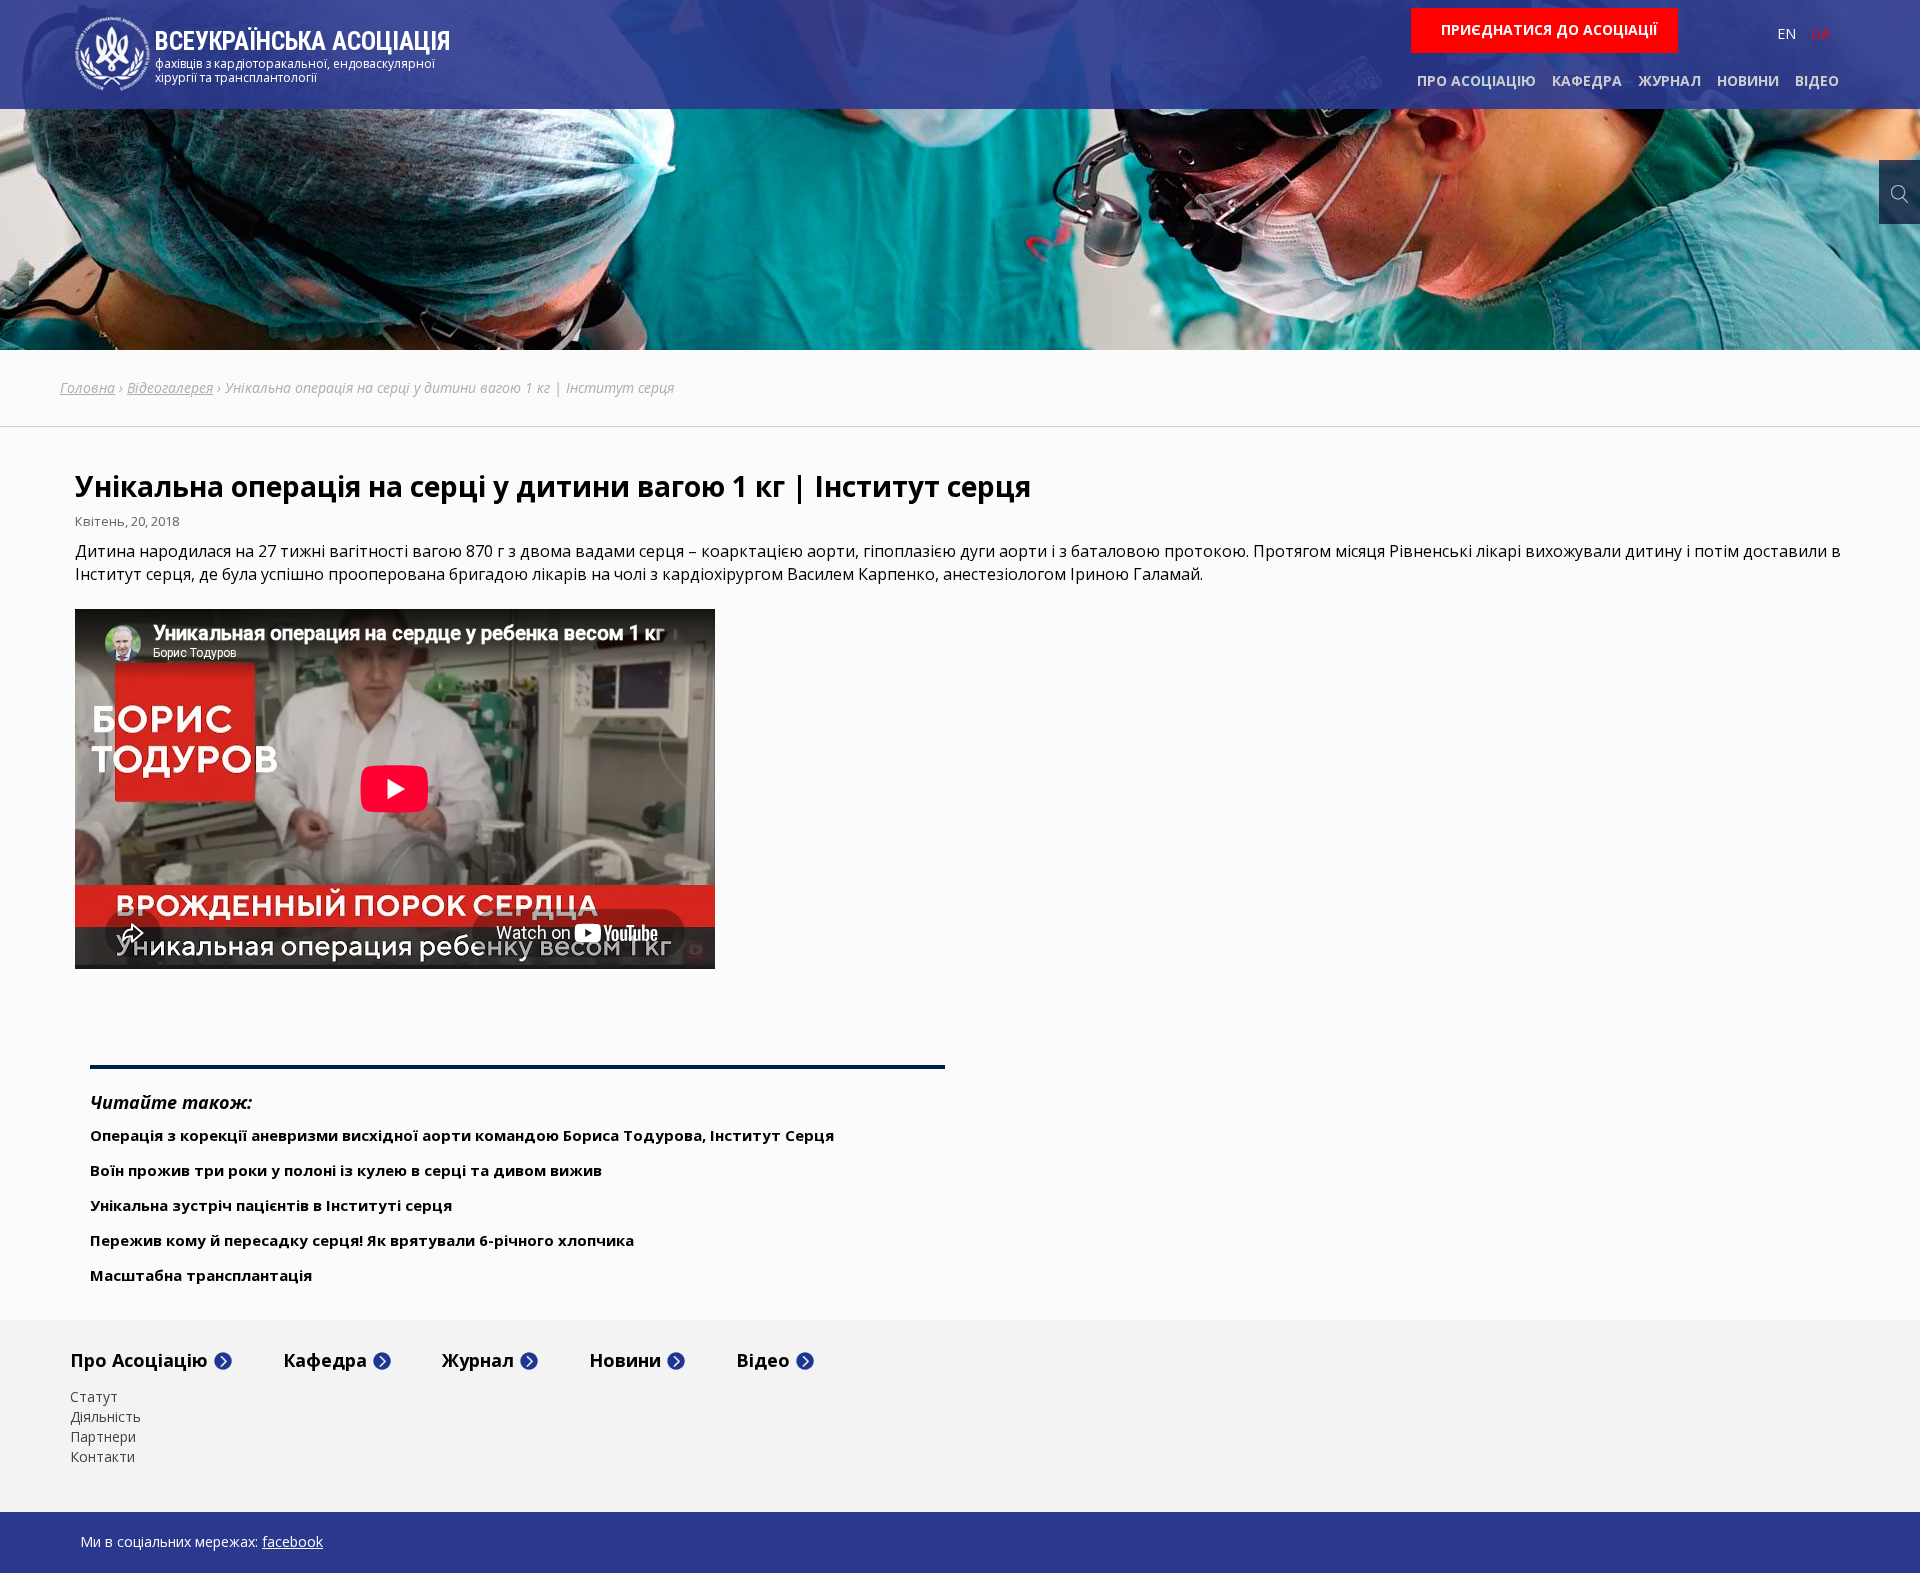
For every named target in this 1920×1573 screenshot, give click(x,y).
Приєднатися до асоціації (1549, 29)
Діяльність (105, 1417)
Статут (94, 1397)
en (1786, 33)
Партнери (103, 1437)
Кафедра (1587, 80)
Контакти (102, 1457)
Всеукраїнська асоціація (302, 41)
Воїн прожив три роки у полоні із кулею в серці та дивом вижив (346, 1170)
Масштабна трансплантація (201, 1275)
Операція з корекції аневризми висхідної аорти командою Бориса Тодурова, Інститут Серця (462, 1135)
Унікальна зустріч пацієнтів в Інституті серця (271, 1205)
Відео (1817, 80)
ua (1820, 33)
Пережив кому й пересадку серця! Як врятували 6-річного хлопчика (362, 1240)
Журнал (1669, 80)
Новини (1748, 80)
